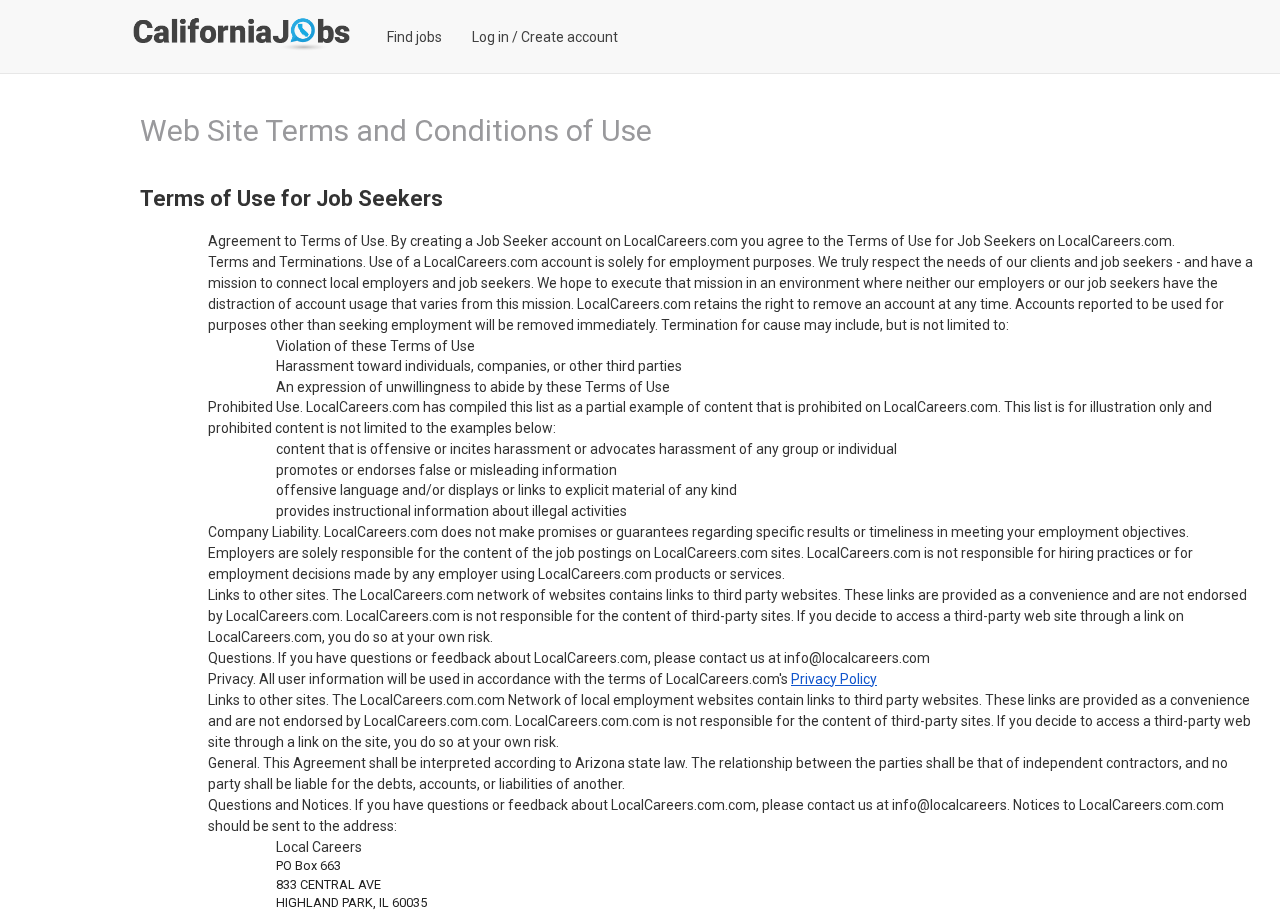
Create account (569, 37)
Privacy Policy (834, 679)
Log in (490, 37)
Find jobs (414, 37)
